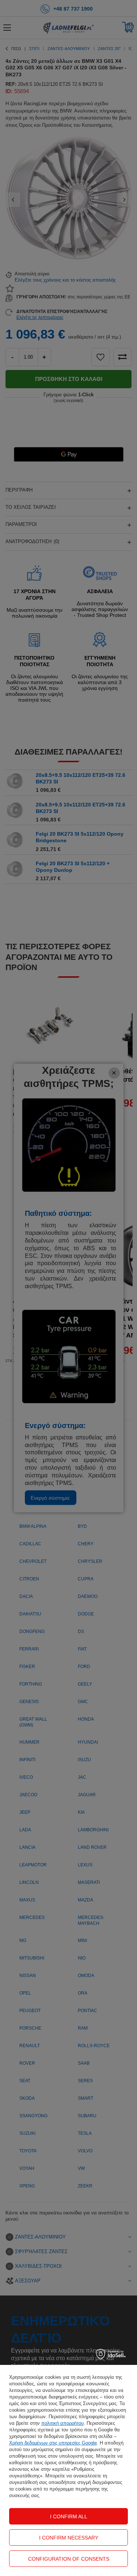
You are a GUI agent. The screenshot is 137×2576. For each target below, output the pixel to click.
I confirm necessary (69, 2538)
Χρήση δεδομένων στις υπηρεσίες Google (53, 2443)
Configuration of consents (69, 2559)
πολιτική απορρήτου (62, 2423)
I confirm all (69, 2516)
